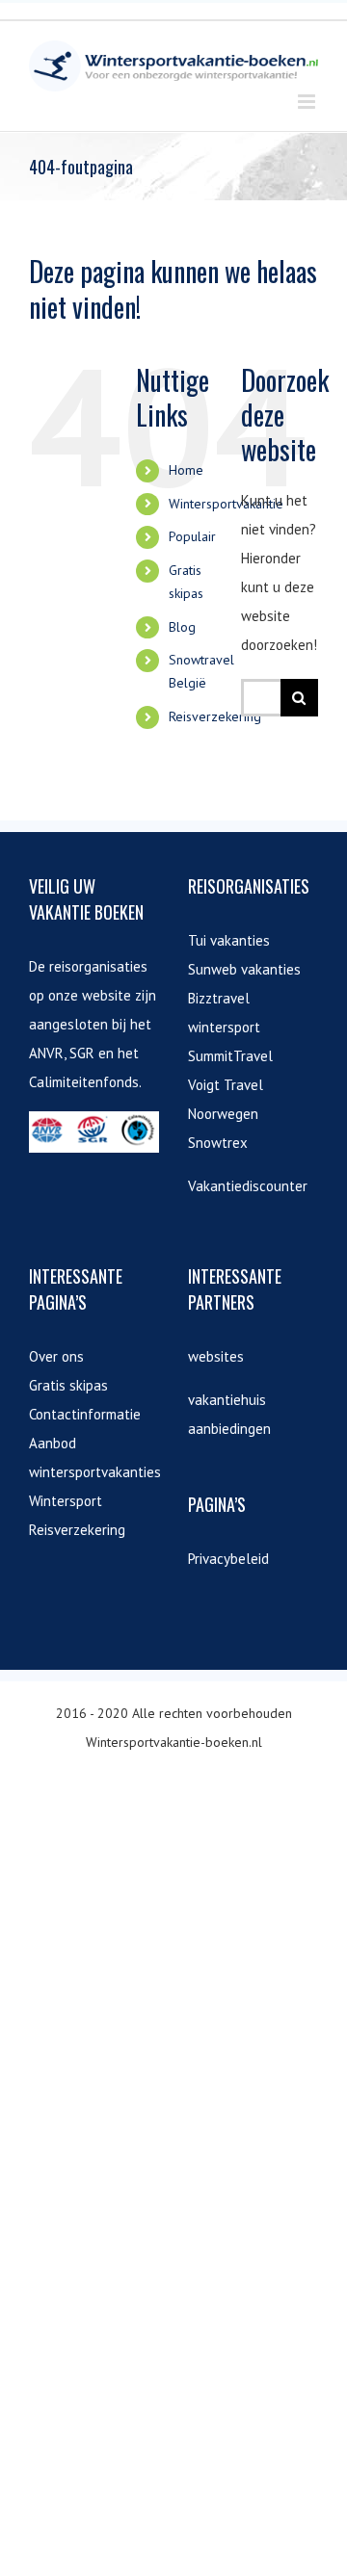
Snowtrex (218, 1143)
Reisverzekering (215, 716)
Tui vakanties (229, 940)
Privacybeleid (228, 1559)
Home (186, 470)
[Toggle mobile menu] (308, 102)
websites (216, 1356)
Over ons (56, 1356)
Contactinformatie (85, 1414)
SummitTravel (230, 1056)
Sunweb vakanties (244, 969)
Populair (192, 536)
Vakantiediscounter (248, 1186)
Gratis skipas (68, 1385)
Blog (182, 627)
